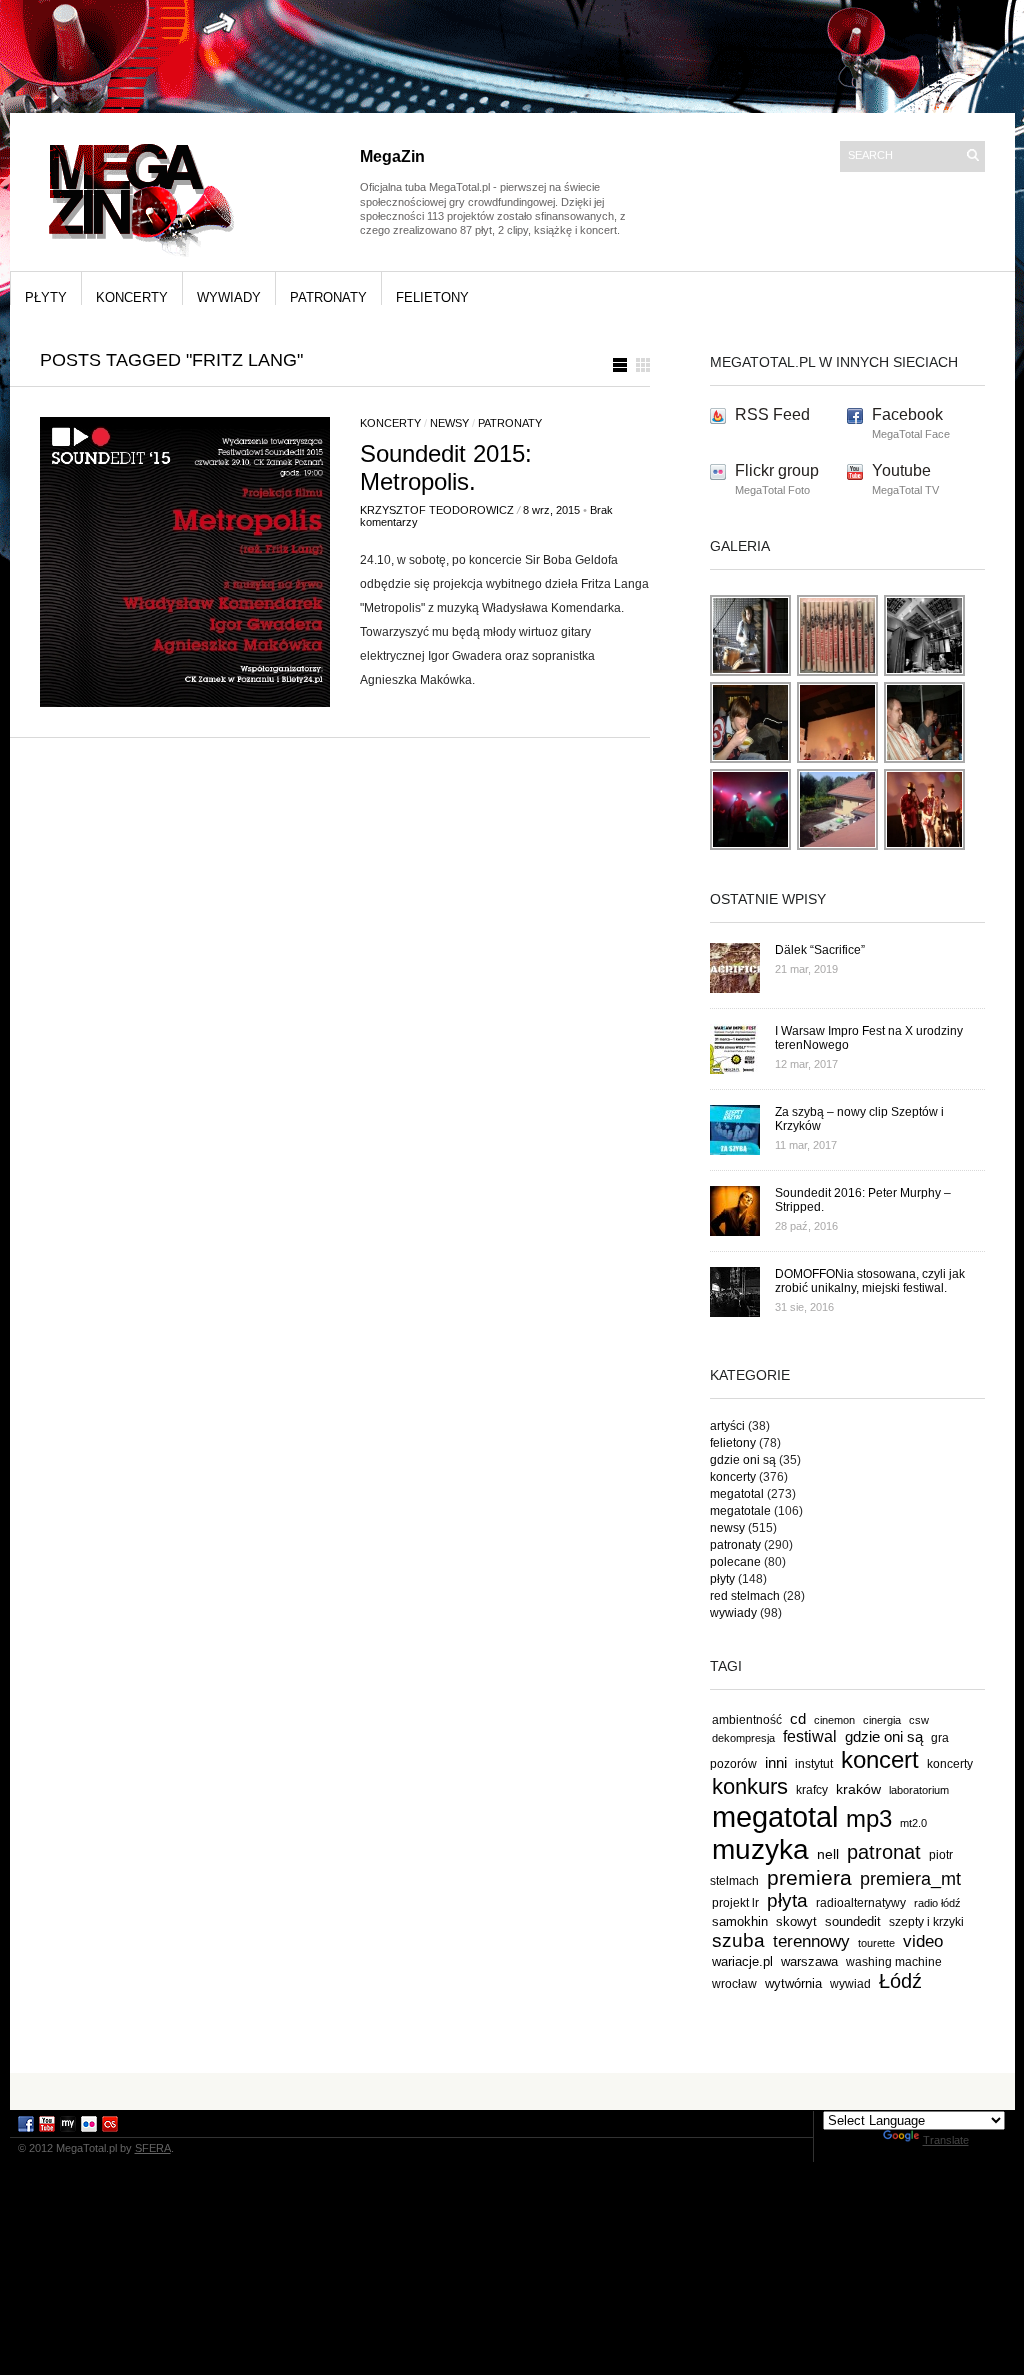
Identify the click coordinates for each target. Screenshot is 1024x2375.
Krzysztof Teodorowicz (437, 510)
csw (919, 1720)
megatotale (740, 1511)
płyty (46, 297)
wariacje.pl (742, 1961)
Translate (946, 2140)
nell (828, 1854)
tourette (876, 1943)
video (923, 1941)
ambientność (747, 1720)
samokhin (740, 1921)
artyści (727, 1426)
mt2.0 (913, 1823)
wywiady (229, 297)
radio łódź (937, 1903)
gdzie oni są (743, 1460)
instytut (814, 1763)
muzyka (760, 1849)
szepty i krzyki (926, 1922)
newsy (449, 423)
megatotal (737, 1494)
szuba (738, 1940)
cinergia (882, 1720)
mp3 (869, 1818)
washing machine (894, 1961)
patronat (884, 1852)
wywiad (850, 1984)
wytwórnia (793, 1983)
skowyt (796, 1921)
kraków (858, 1789)
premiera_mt (910, 1879)
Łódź (900, 1981)
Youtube (901, 470)
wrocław (734, 1984)
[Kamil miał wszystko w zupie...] (751, 759)
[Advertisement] (512, 2090)
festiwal (810, 1736)
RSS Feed (772, 414)
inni (776, 1762)
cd (798, 1719)
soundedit (853, 1921)
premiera (809, 1877)
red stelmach (745, 1596)
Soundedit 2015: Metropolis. (446, 467)
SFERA (153, 2148)
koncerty (132, 297)
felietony (432, 297)
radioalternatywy (861, 1902)
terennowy (811, 1941)
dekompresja (743, 1738)
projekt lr (735, 1902)
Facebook (907, 414)
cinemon (834, 1720)
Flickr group (777, 470)
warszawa (809, 1962)
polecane (735, 1562)
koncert (880, 1759)
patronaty (328, 297)
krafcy (812, 1789)
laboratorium (919, 1790)
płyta (787, 1900)
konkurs (750, 1786)
